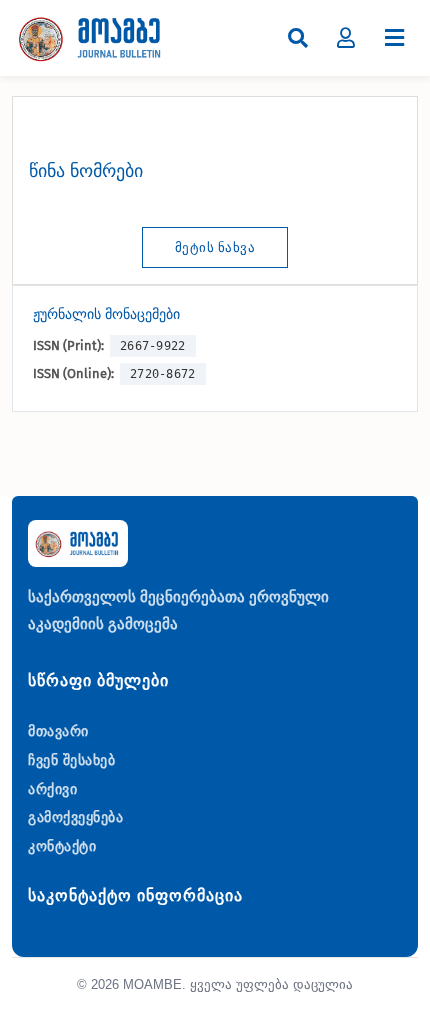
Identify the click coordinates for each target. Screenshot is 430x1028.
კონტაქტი (62, 846)
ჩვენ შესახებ (71, 760)
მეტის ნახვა (215, 247)
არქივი (52, 789)
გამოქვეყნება (75, 817)
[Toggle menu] (394, 38)
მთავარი (58, 731)
